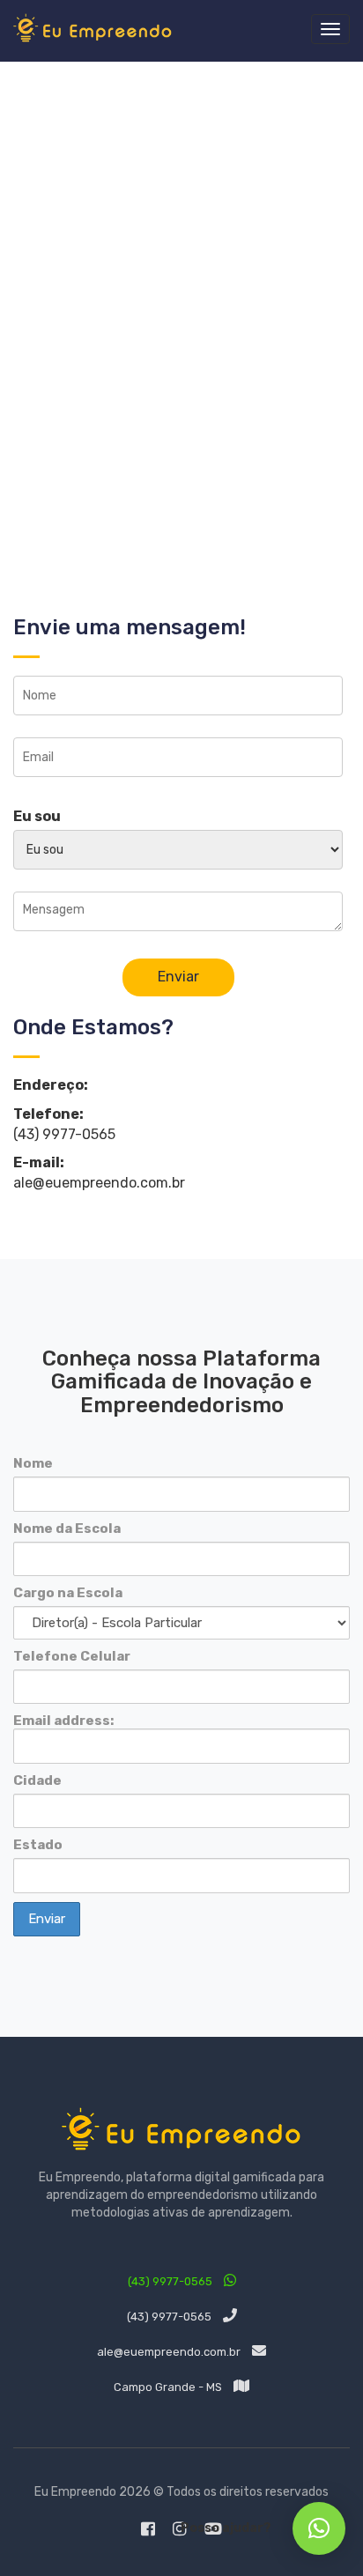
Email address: (63, 1721)
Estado (38, 1845)
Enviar (178, 977)
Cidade (37, 1780)
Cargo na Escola (68, 1593)
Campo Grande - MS (169, 2387)
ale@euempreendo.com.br (170, 2352)
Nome (33, 1463)
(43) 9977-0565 (171, 2281)
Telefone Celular (72, 1656)
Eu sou (37, 816)
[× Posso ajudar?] (319, 2528)
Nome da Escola (67, 1529)
